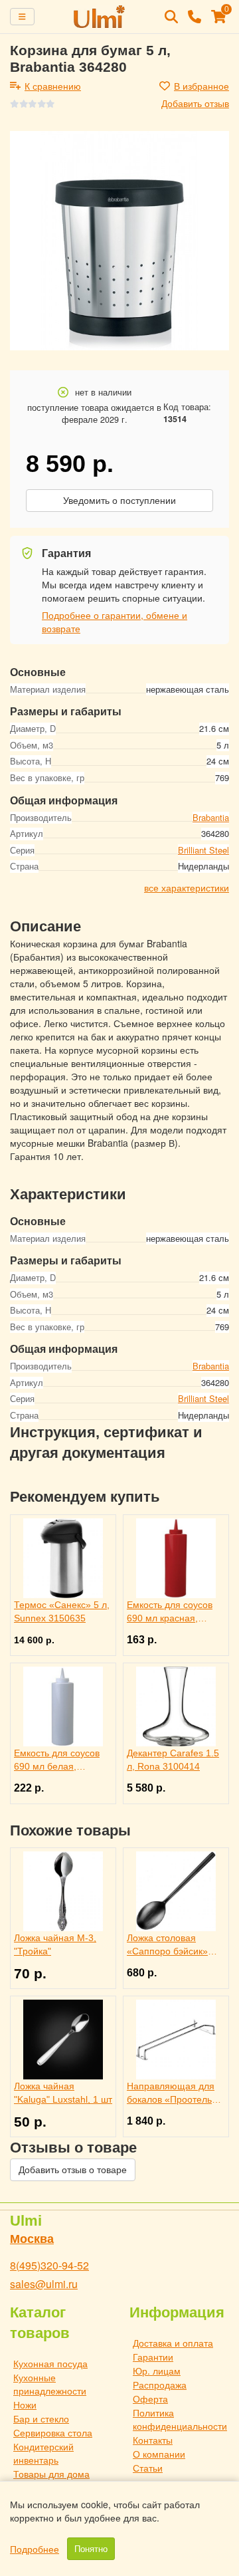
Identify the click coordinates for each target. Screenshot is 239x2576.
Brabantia (211, 817)
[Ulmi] (100, 17)
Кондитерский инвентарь (43, 2453)
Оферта (150, 2399)
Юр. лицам (157, 2371)
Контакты (153, 2440)
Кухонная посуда (50, 2363)
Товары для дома (51, 2474)
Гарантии (153, 2357)
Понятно (91, 2549)
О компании (159, 2454)
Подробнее (35, 2549)
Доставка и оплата (173, 2343)
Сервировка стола (53, 2432)
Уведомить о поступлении (119, 501)
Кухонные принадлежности (50, 2384)
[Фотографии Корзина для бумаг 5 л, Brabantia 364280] (119, 241)
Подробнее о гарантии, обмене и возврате (115, 622)
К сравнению (53, 86)
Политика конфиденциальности (180, 2419)
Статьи (148, 2468)
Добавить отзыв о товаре (73, 2170)
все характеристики (187, 887)
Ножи (25, 2404)
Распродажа (160, 2385)
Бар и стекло (41, 2418)
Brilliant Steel (203, 850)
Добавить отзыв (195, 103)
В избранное (201, 86)
